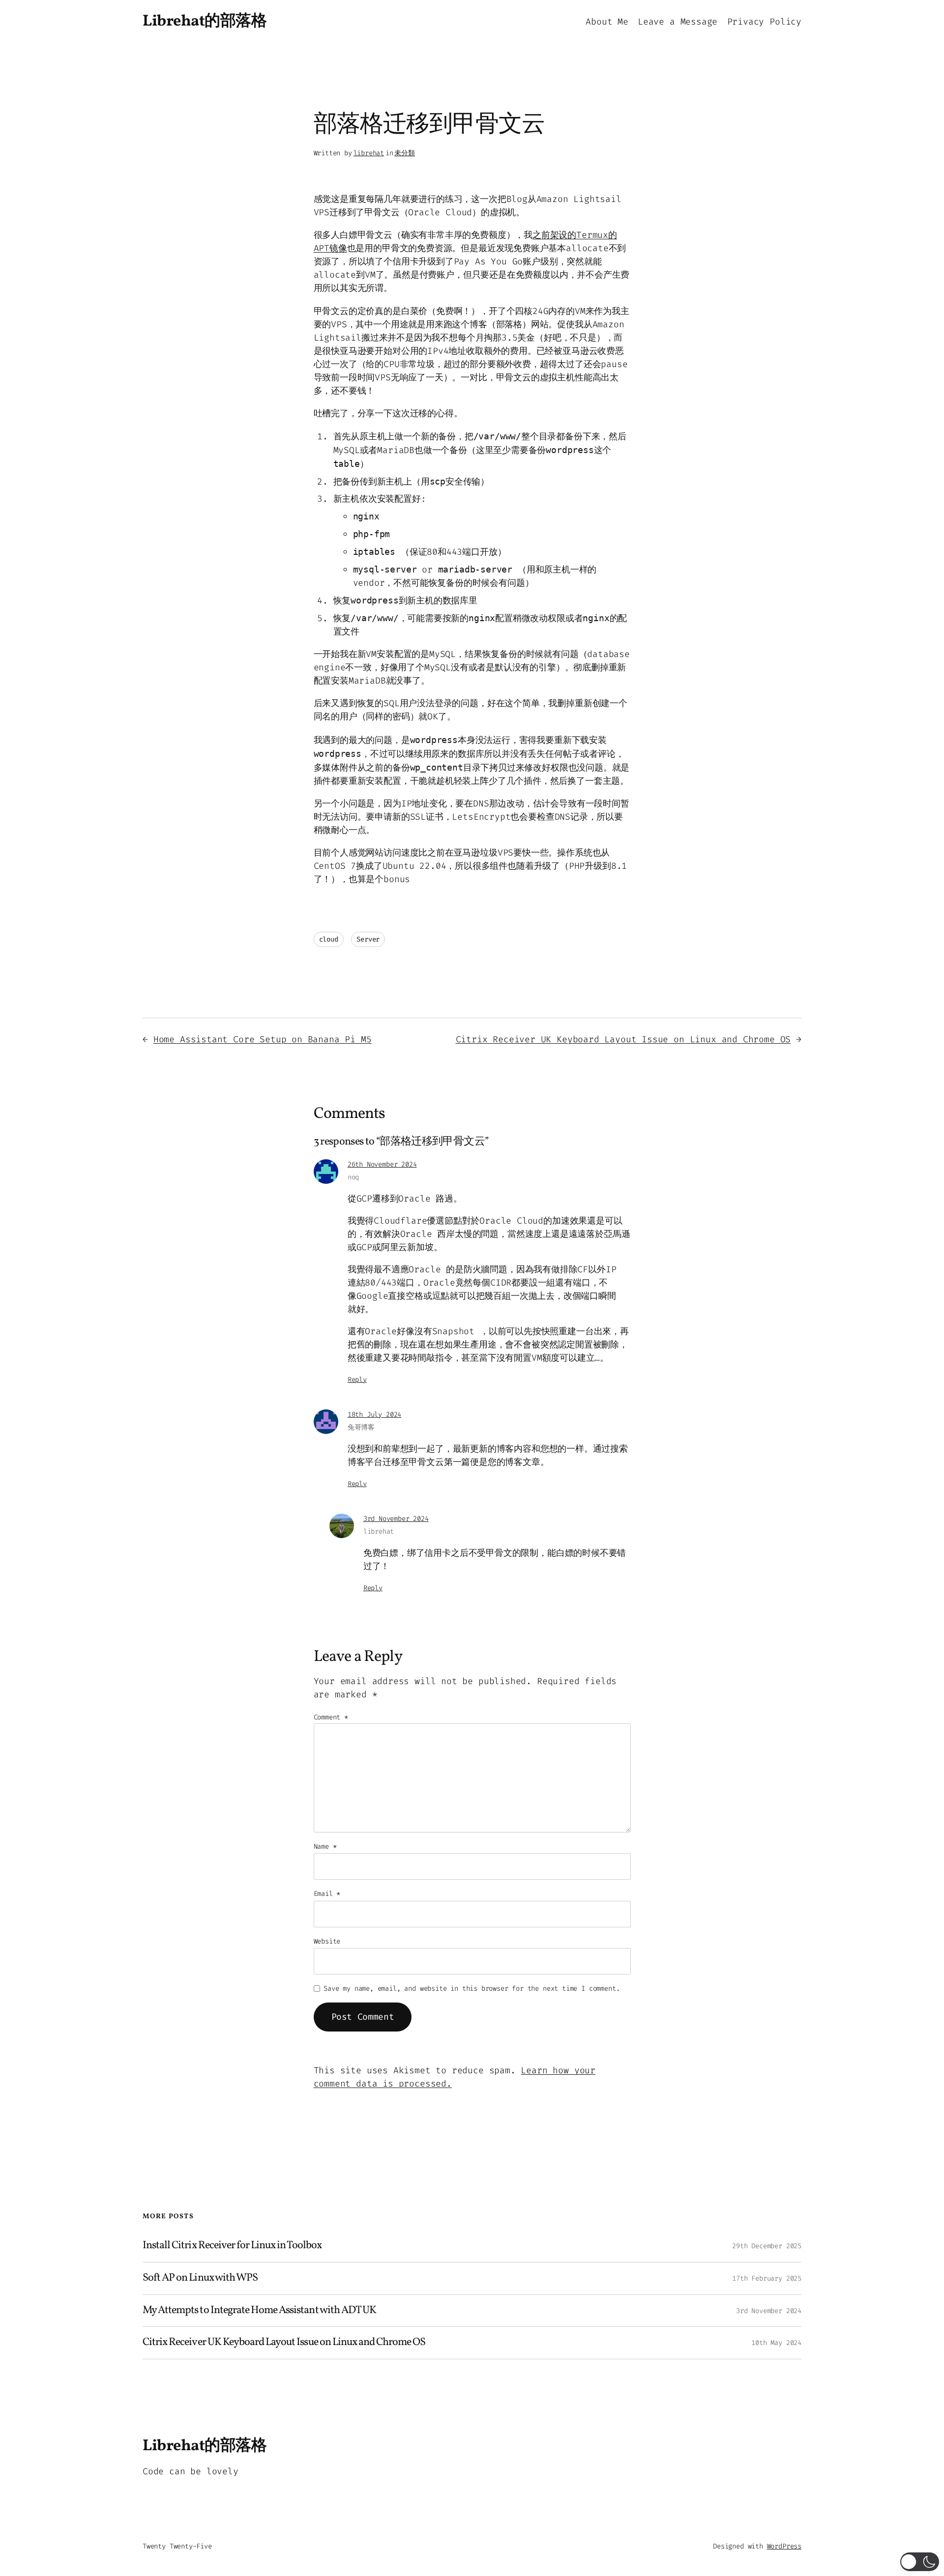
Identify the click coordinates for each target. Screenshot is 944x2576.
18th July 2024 (374, 1415)
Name (325, 1846)
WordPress (784, 2546)
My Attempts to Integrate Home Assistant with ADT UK (259, 2311)
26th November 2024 (382, 1164)
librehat (369, 153)
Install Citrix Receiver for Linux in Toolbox (232, 2246)
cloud (329, 939)
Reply (357, 1380)
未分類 (404, 153)
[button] (920, 2562)
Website (327, 1941)
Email (327, 1894)
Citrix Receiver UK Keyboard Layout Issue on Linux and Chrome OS (623, 1039)
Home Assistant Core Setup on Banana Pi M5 (263, 1039)
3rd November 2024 (396, 1519)
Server (368, 939)
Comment (331, 1717)
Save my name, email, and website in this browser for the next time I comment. (472, 1989)
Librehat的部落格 (205, 22)
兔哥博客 (361, 1427)
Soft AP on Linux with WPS (200, 2278)
